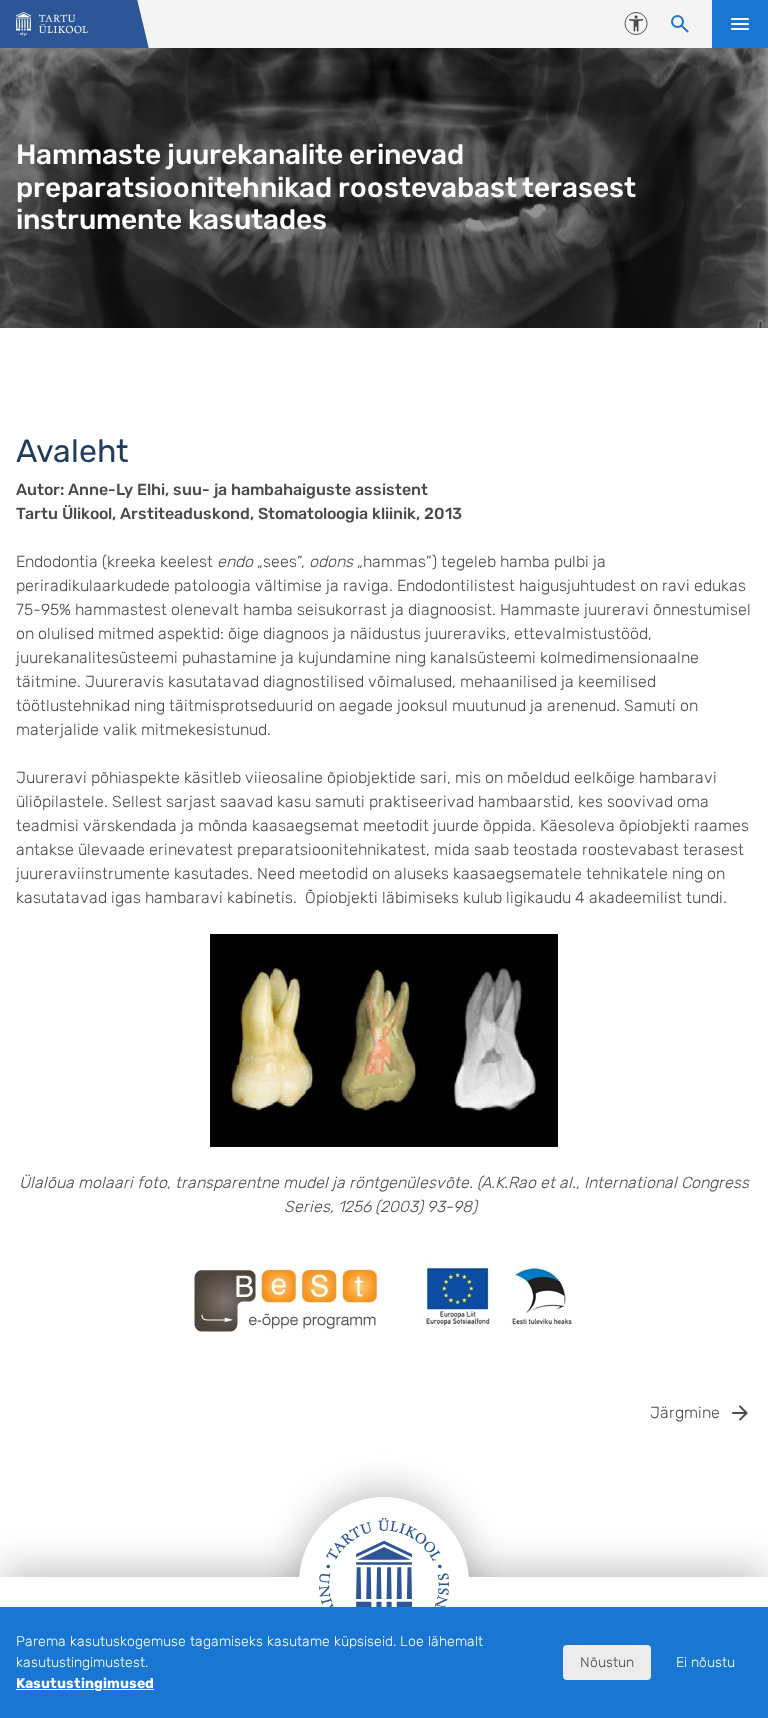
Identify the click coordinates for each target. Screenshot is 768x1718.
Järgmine (685, 1412)
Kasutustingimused (85, 1683)
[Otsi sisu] (680, 24)
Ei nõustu (705, 1662)
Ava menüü (740, 24)
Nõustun (607, 1662)
